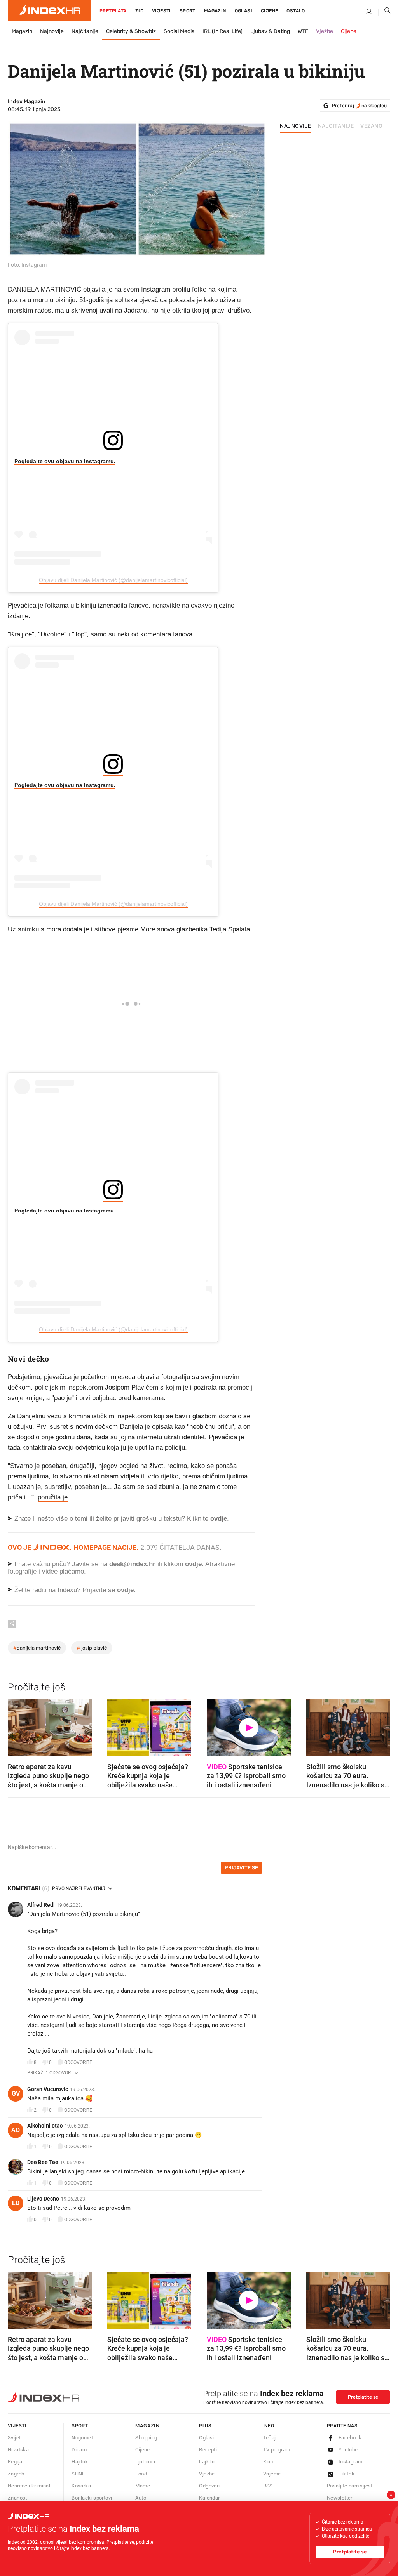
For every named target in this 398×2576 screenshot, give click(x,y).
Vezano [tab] (371, 126)
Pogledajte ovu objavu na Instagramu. (65, 461)
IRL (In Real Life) (223, 31)
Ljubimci (145, 2462)
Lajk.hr (207, 2462)
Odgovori (209, 2486)
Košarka (81, 2486)
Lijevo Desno (43, 2199)
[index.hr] (49, 10)
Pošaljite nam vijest (350, 2486)
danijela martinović (37, 1648)
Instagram (351, 2462)
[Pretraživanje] (384, 12)
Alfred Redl (41, 1905)
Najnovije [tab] (296, 126)
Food (141, 2474)
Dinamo (80, 2450)
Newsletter (340, 2498)
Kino (268, 2462)
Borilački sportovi (92, 2498)
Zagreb (16, 2474)
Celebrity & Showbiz (131, 31)
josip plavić (92, 1648)
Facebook (350, 2438)
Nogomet (82, 2438)
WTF (303, 31)
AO (16, 2130)
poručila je (53, 1497)
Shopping (146, 2438)
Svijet (14, 2438)
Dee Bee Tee (43, 2162)
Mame (143, 2486)
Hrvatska (18, 2450)
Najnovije (52, 31)
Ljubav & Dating (270, 31)
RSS (268, 2486)
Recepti (208, 2450)
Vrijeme (272, 2474)
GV (16, 2094)
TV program (277, 2450)
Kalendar (209, 2498)
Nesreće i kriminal (29, 2486)
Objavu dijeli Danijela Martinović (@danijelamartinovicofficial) (113, 580)
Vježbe (325, 31)
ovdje (193, 1564)
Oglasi (244, 11)
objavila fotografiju (164, 1377)
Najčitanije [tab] (336, 126)
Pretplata (113, 11)
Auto (141, 2498)
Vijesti (161, 11)
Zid (139, 11)
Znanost (17, 2498)
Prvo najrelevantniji (79, 1888)
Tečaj (270, 2438)
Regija (15, 2462)
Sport (188, 11)
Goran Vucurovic (48, 2089)
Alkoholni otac (45, 2126)
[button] (17, 1725)
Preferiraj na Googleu (359, 106)
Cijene (269, 11)
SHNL (78, 2474)
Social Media (179, 31)
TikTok (347, 2474)
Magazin (22, 31)
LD (16, 2203)
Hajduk (80, 2462)
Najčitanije (85, 31)
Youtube (348, 2450)
